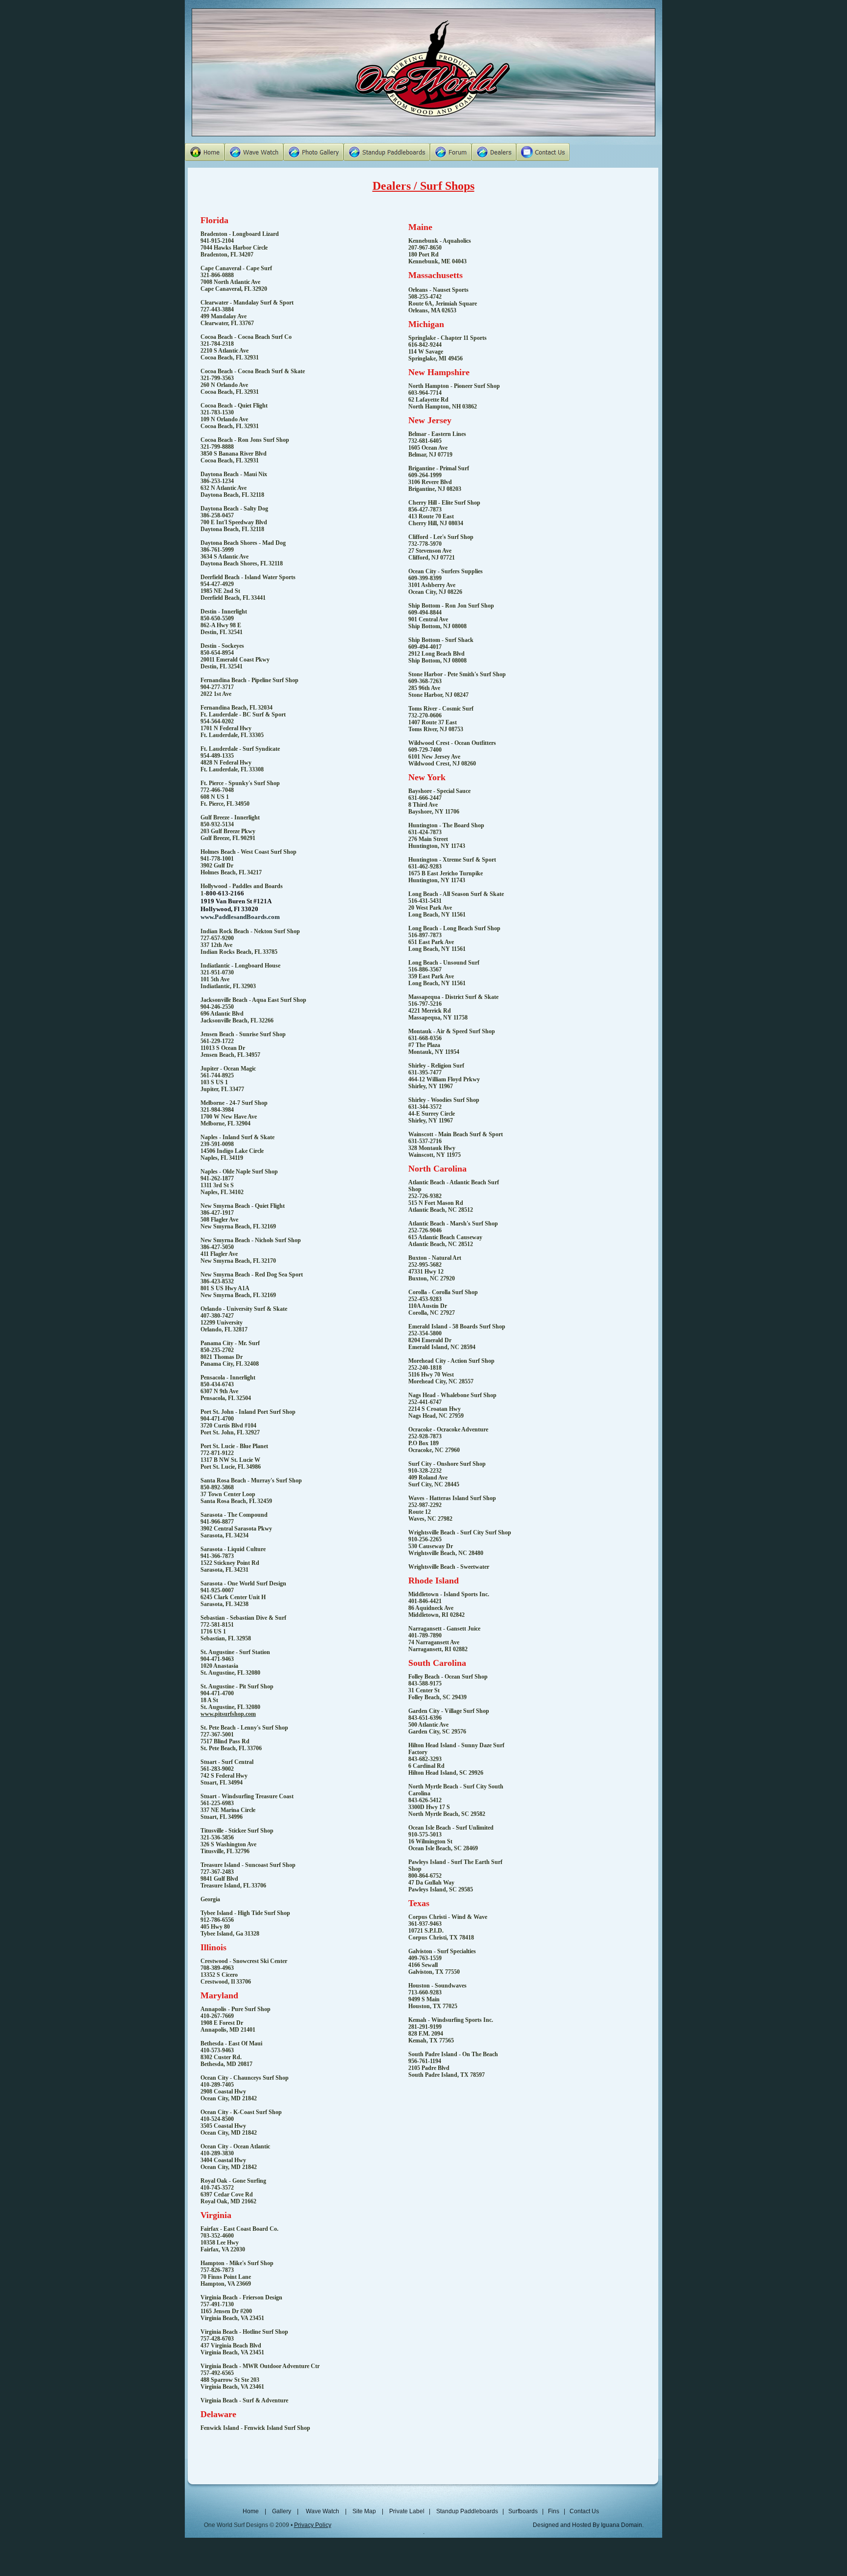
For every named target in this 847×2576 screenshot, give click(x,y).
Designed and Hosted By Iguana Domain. (588, 2525)
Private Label (408, 2511)
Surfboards (522, 2511)
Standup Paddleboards (467, 2511)
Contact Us (584, 2511)
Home (252, 2511)
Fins (554, 2511)
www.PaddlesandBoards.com (240, 917)
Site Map (364, 2511)
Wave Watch (323, 2511)
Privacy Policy (313, 2525)
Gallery (282, 2511)
